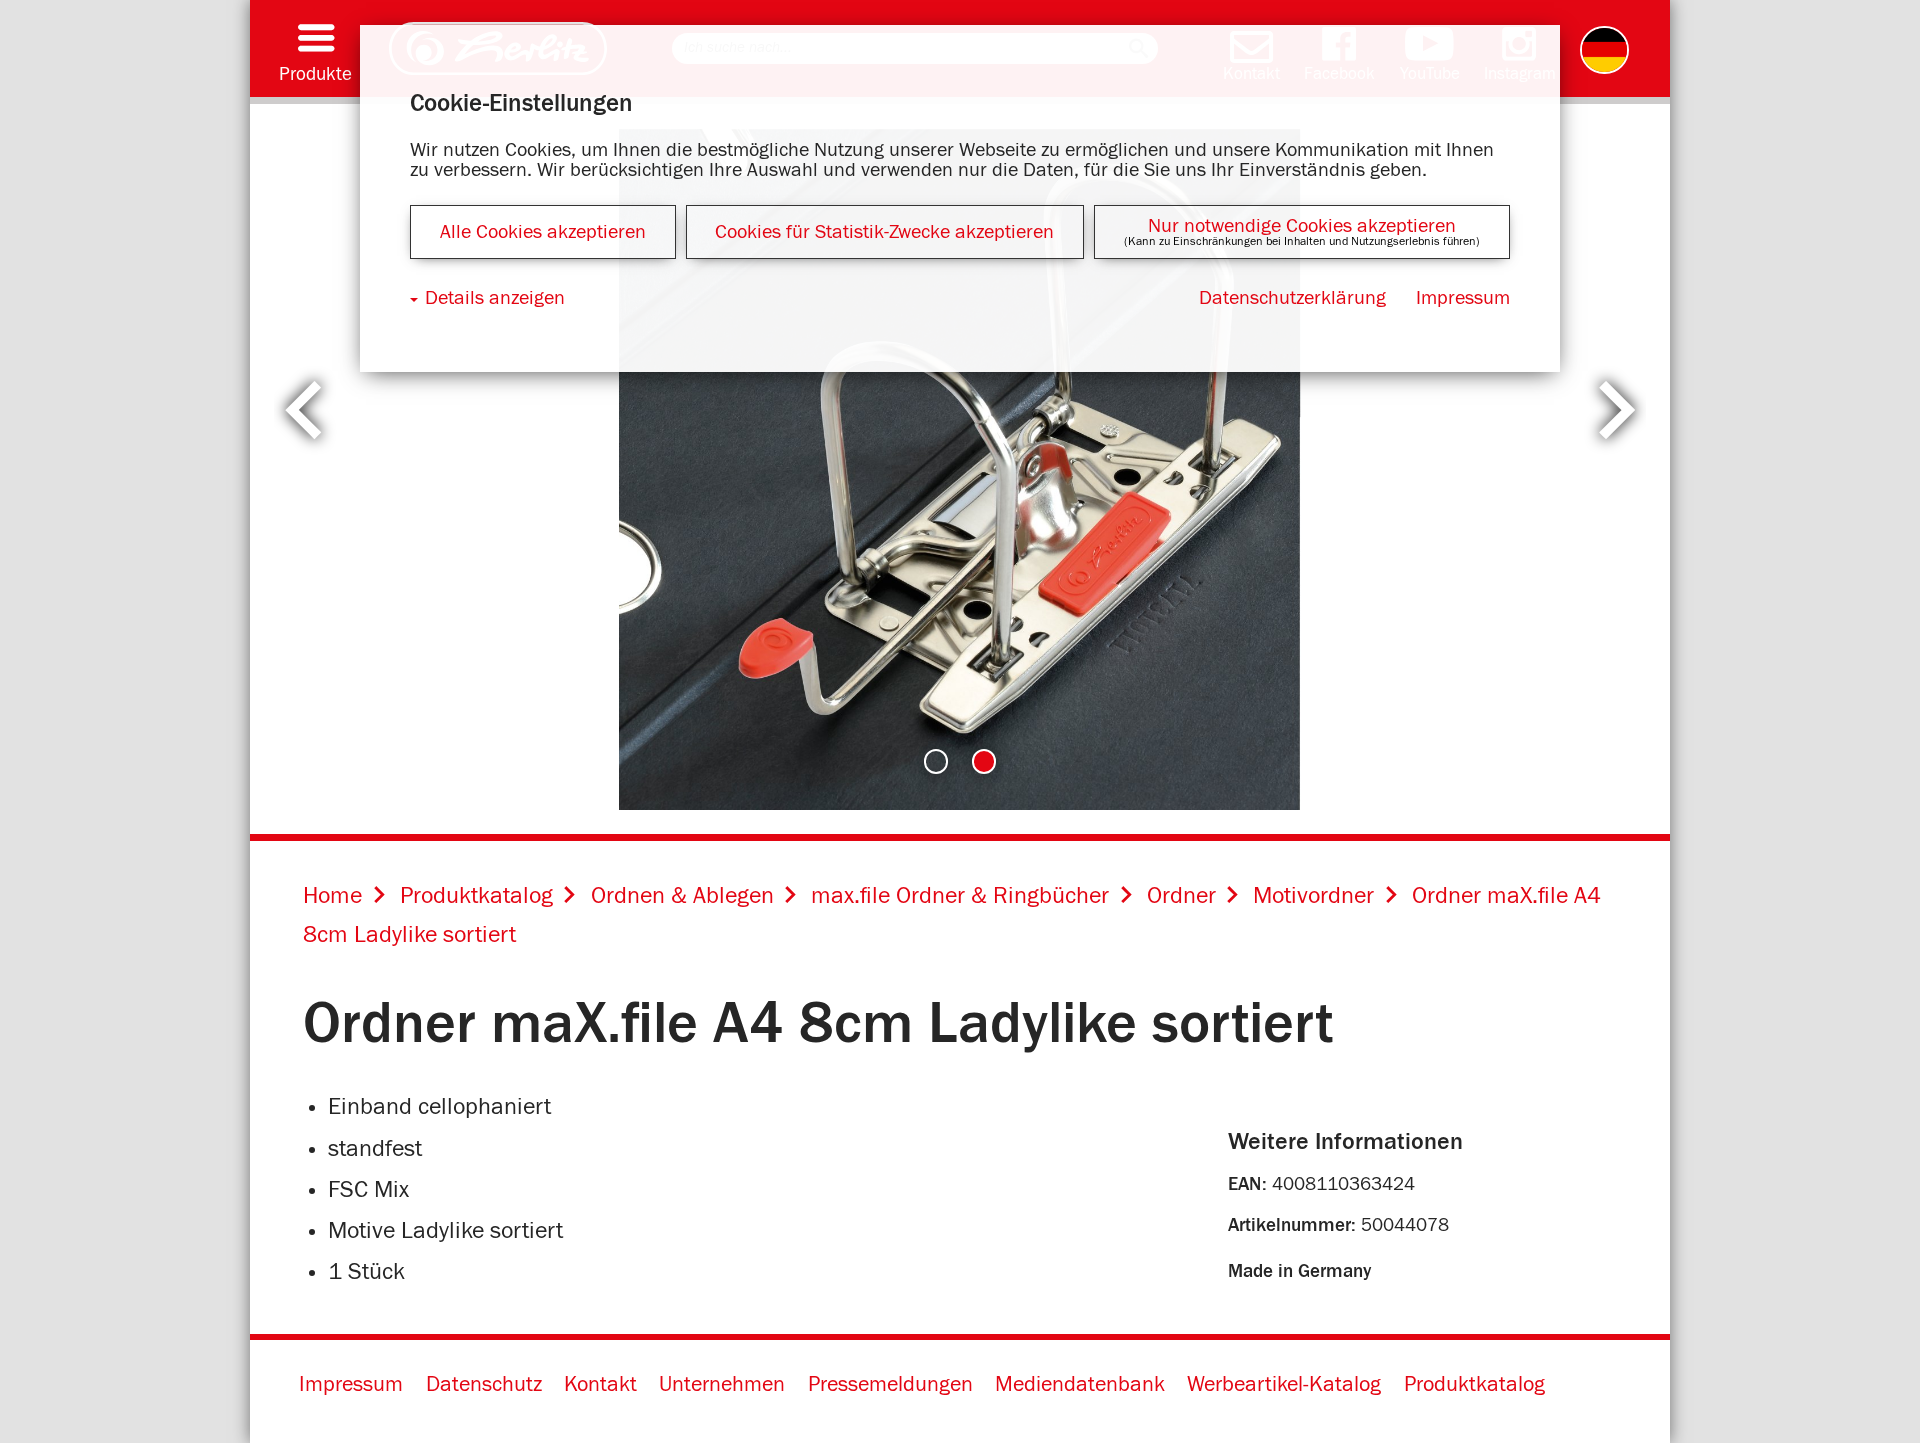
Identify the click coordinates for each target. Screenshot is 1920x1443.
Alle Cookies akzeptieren (543, 232)
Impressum (351, 1385)
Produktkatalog (1474, 1385)
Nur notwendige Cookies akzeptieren (1302, 226)
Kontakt (600, 1385)
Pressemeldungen (890, 1385)
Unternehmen (722, 1385)
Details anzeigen (495, 298)
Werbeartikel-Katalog (1284, 1385)
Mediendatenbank (1080, 1385)
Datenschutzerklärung (1292, 298)
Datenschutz (484, 1385)
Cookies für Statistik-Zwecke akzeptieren (884, 232)
